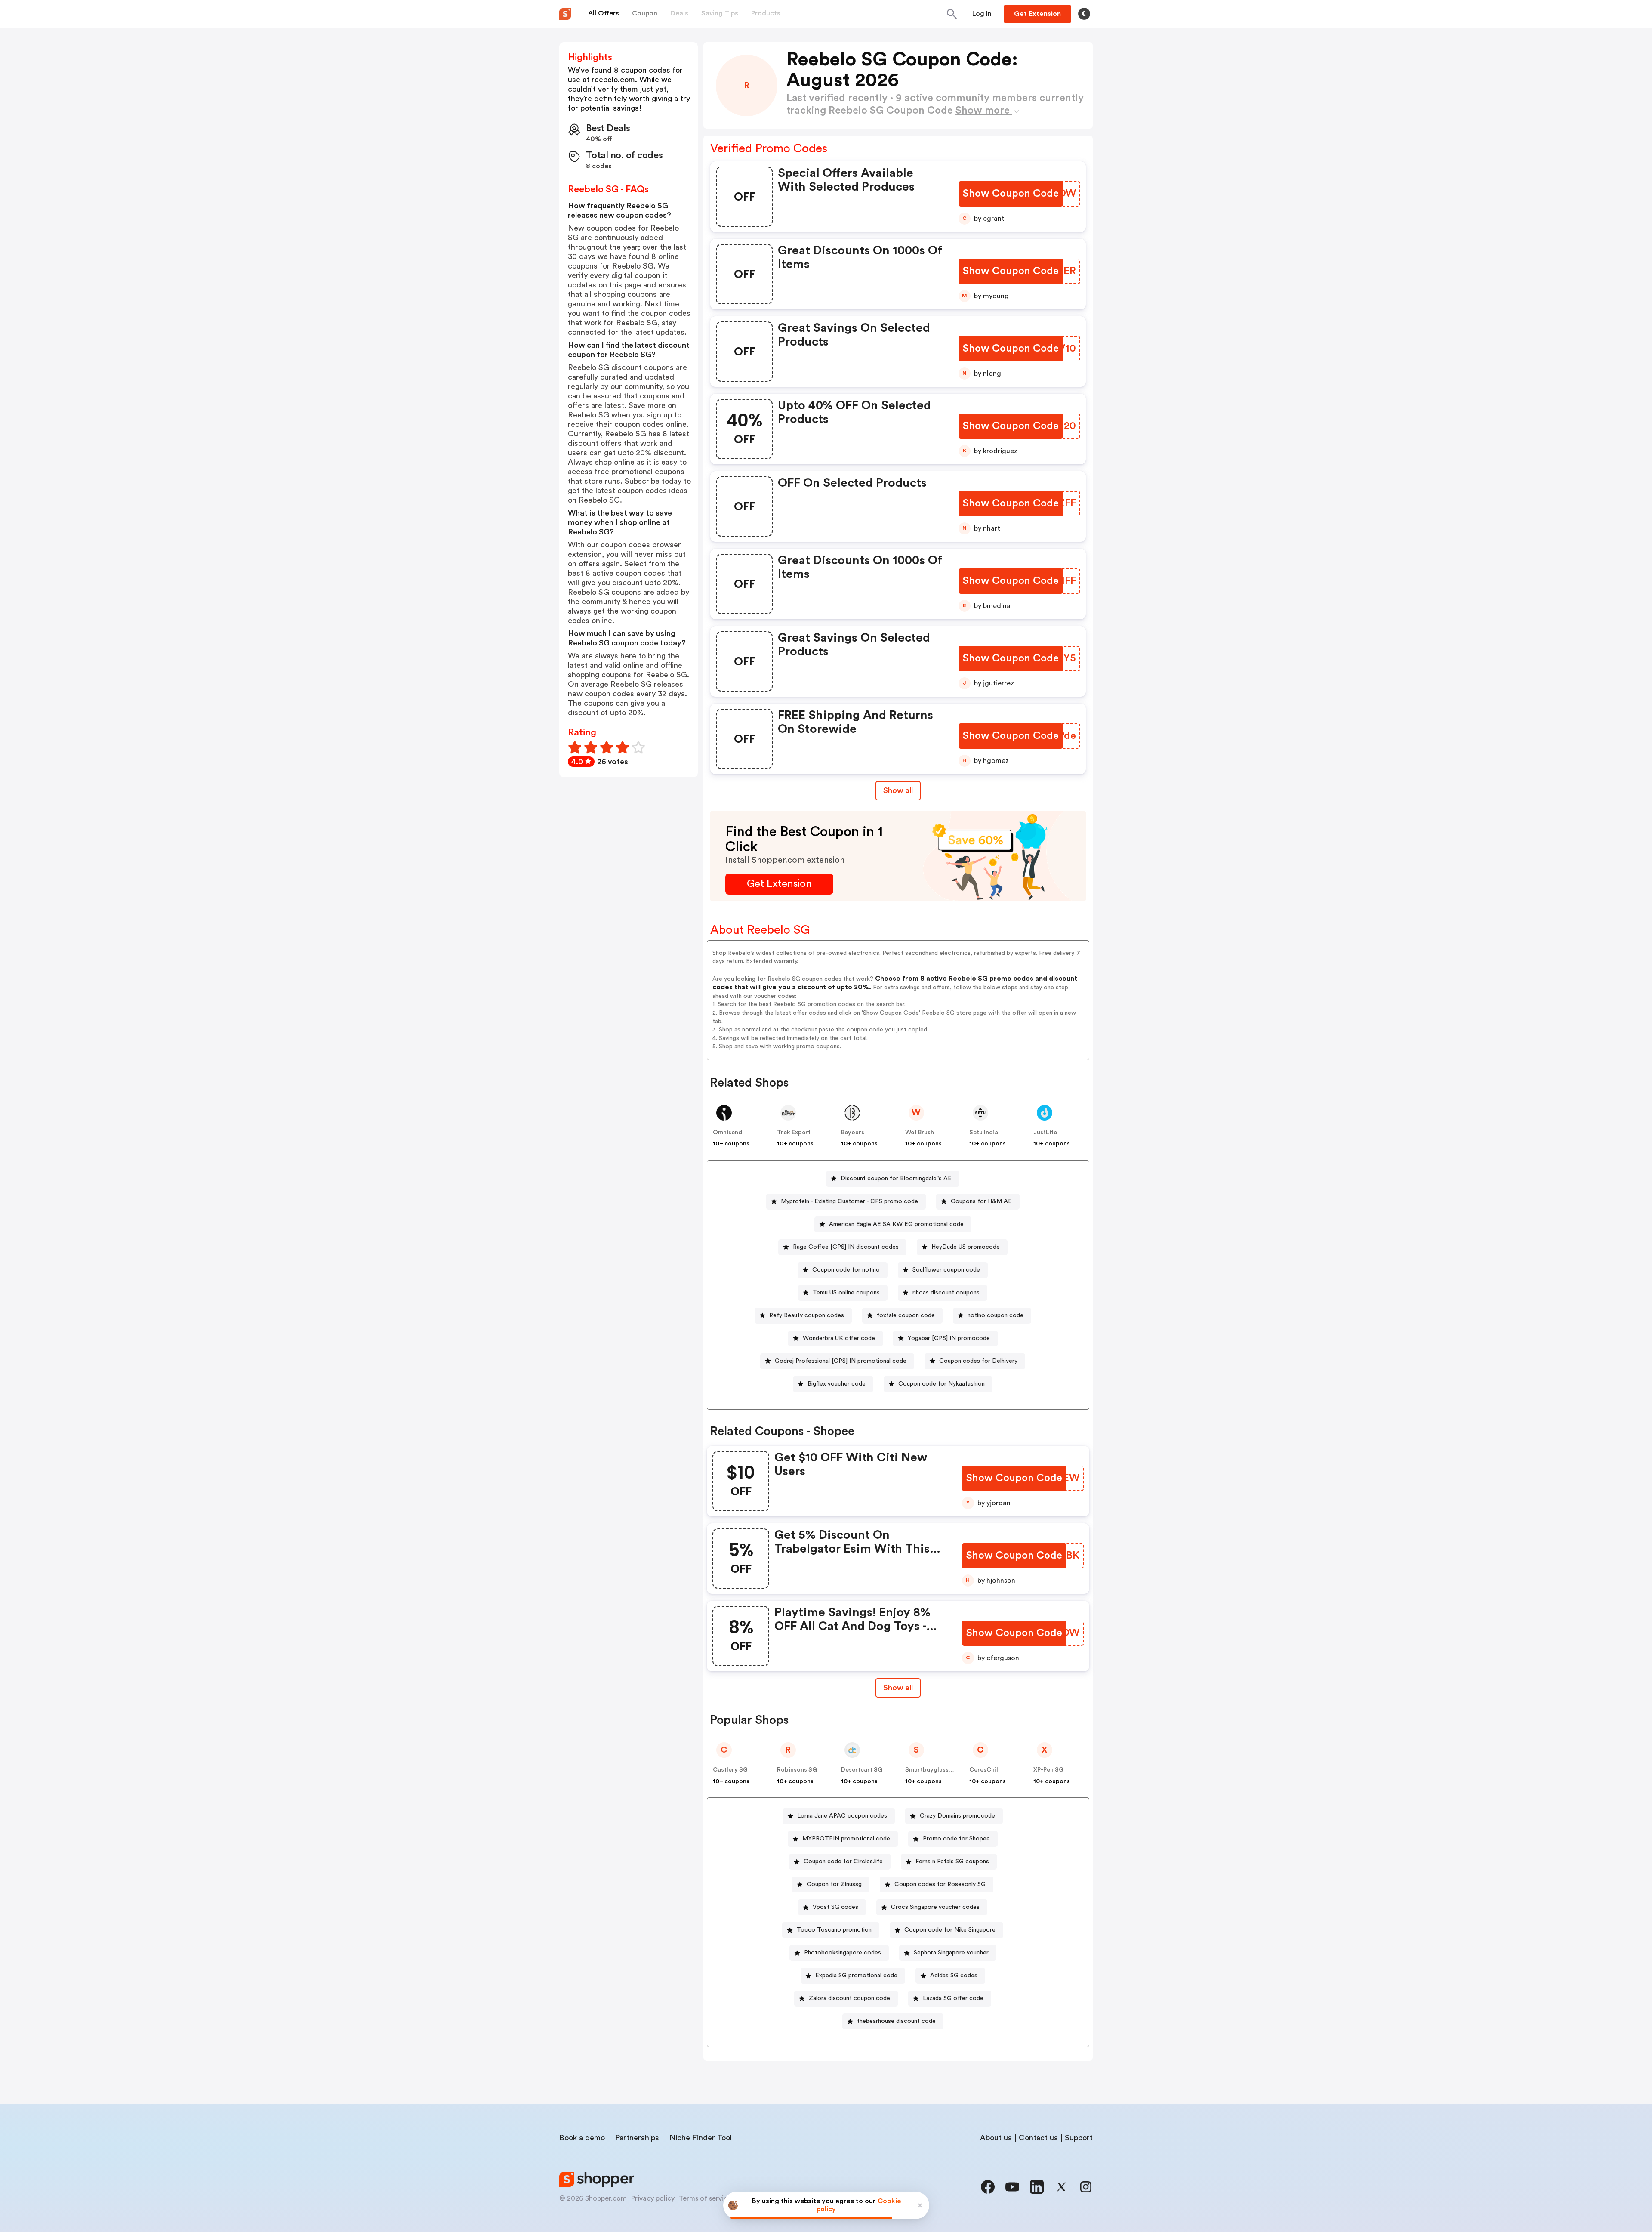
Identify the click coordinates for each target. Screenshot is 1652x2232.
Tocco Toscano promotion (834, 1930)
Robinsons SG (797, 1770)
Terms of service (705, 2198)
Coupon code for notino (846, 1270)
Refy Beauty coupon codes (807, 1315)
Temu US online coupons (846, 1293)
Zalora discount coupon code (849, 1998)
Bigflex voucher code (837, 1384)
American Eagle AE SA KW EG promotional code (896, 1224)
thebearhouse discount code (896, 2021)
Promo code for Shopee (956, 1839)
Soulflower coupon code (946, 1270)
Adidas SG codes (954, 1976)
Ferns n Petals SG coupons (952, 1862)
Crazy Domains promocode (957, 1816)
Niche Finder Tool (701, 2138)
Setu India (984, 1133)
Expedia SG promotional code (856, 1976)
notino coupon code (996, 1315)
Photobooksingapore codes (843, 1953)
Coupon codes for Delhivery (978, 1361)
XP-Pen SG (1048, 1770)
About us (996, 2138)
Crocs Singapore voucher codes (935, 1907)
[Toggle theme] (1084, 14)
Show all (898, 790)
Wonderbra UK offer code (839, 1338)
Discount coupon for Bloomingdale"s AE (896, 1179)
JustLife (1045, 1133)
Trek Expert (794, 1133)
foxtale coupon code (906, 1315)
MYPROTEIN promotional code (846, 1839)
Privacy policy (653, 2198)
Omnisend (727, 1133)
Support (1079, 2138)
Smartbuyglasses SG (935, 1770)
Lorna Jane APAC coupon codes (842, 1816)
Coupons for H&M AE (981, 1201)
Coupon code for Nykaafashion (942, 1384)
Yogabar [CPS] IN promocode (949, 1338)
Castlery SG (730, 1770)
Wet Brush (920, 1133)
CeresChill (985, 1770)
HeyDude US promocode (966, 1247)
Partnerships (637, 2138)
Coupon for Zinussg (834, 1884)
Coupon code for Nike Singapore (950, 1930)
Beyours (853, 1133)
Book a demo (582, 2138)
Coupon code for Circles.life (843, 1862)
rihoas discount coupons (946, 1293)
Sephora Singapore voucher (951, 1953)
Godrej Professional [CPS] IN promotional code (841, 1361)
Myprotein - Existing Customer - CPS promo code (849, 1201)
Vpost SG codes (835, 1907)
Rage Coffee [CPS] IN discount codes (846, 1247)
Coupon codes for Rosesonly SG (940, 1884)
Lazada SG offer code (953, 1998)
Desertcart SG (862, 1770)
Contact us (1038, 2138)
